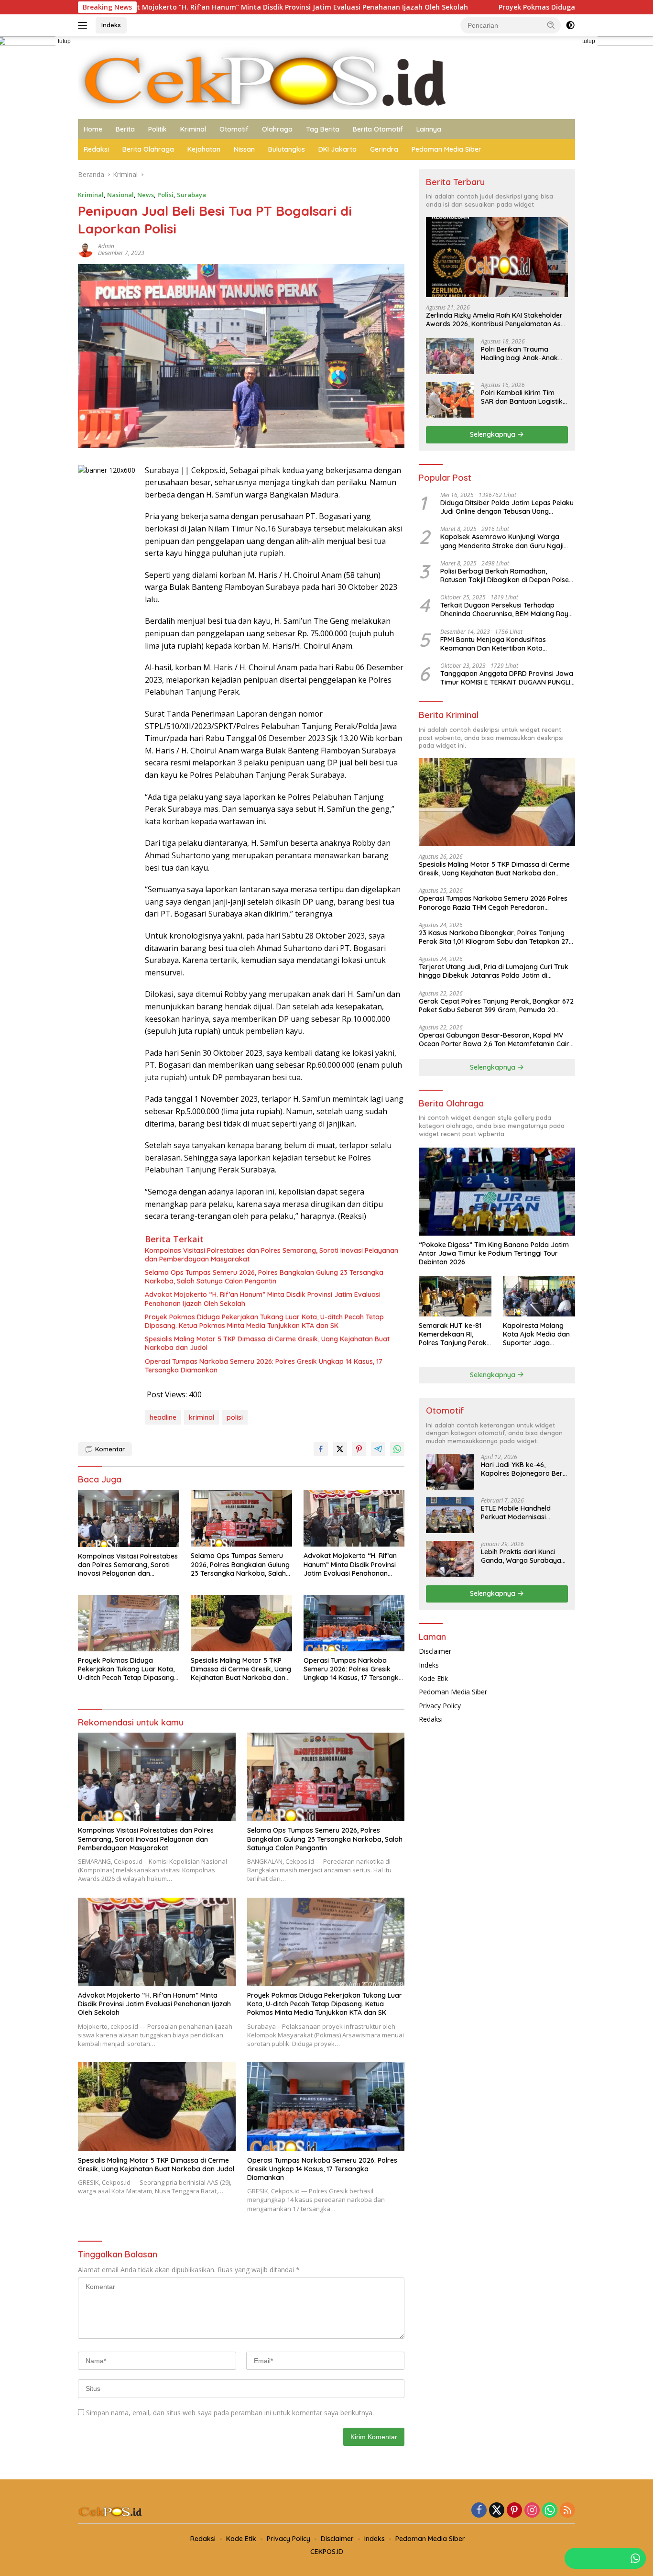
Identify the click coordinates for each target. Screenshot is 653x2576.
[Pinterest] (514, 2511)
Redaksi (96, 149)
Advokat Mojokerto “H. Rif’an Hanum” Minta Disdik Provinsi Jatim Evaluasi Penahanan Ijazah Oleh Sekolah (263, 1299)
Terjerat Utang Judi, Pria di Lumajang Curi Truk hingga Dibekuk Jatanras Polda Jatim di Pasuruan (494, 971)
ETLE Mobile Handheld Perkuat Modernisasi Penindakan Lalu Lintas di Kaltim (521, 1513)
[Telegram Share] (378, 1449)
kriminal (201, 1417)
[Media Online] (326, 77)
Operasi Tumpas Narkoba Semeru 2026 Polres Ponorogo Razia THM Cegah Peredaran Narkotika (493, 903)
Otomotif (234, 129)
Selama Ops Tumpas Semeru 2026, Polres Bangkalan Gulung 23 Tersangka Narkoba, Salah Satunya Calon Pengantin (264, 1277)
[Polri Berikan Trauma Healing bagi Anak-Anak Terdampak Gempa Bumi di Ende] (450, 356)
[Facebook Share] (321, 1449)
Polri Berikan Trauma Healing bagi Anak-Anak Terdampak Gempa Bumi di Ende (521, 354)
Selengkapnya (494, 434)
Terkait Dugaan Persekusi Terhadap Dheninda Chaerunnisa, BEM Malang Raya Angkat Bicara (506, 609)
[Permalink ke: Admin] (86, 249)
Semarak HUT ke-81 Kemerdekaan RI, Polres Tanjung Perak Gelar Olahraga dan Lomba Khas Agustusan (453, 1334)
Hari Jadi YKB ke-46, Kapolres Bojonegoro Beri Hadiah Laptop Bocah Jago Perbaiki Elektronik (522, 1469)
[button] (551, 25)
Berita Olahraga (148, 149)
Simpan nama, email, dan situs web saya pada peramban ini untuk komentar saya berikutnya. (230, 2413)
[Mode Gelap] (570, 25)
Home (93, 129)
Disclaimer (435, 1651)
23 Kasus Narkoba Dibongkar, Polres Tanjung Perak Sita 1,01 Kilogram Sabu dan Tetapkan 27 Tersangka (494, 937)
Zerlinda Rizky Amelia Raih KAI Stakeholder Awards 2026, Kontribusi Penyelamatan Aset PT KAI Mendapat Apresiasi (496, 320)
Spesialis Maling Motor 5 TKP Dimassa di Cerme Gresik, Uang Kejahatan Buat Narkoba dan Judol (267, 1343)
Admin (106, 246)
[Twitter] (497, 2511)
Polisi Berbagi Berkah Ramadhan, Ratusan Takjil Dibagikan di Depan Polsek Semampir (506, 575)
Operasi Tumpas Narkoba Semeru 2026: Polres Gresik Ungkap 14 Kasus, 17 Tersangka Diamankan (264, 1366)
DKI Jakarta (337, 149)
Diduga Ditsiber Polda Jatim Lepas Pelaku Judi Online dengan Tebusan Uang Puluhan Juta (507, 507)
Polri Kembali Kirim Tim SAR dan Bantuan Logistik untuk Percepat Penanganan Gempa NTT (522, 397)
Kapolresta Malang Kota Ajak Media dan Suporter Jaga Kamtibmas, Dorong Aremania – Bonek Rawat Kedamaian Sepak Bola (536, 1334)
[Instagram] (532, 2511)
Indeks (111, 25)
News (146, 195)
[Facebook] (479, 2511)
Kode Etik (433, 1678)
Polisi (165, 195)
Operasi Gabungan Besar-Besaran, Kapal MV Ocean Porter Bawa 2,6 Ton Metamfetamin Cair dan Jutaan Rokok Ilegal (494, 1039)
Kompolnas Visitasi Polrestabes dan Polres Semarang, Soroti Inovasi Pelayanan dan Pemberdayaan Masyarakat (272, 1255)
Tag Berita (323, 129)
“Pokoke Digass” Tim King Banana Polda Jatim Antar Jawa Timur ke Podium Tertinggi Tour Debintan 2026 (494, 1253)
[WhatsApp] (550, 2511)
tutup (64, 41)
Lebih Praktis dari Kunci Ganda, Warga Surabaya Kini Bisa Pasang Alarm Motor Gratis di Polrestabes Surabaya (521, 1556)
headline (163, 1417)
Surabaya (191, 195)
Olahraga (277, 129)
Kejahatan (204, 149)
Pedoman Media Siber (446, 149)
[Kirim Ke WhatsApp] (397, 1449)
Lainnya (429, 129)
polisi (235, 1417)
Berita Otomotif (378, 129)
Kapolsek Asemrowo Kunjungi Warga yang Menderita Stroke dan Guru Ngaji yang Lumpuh (502, 541)
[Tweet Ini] (340, 1449)
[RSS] (567, 2511)
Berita (125, 129)
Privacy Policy (440, 1706)
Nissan (244, 149)
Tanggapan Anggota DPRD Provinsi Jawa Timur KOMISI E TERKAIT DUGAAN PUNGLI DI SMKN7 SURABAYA (507, 678)
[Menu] (84, 25)
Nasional (120, 195)
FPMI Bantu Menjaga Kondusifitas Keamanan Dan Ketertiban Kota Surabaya (493, 644)
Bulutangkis (287, 149)
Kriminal (193, 129)
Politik (158, 129)
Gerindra (384, 149)
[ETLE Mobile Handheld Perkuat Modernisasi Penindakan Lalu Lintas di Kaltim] (450, 1515)
